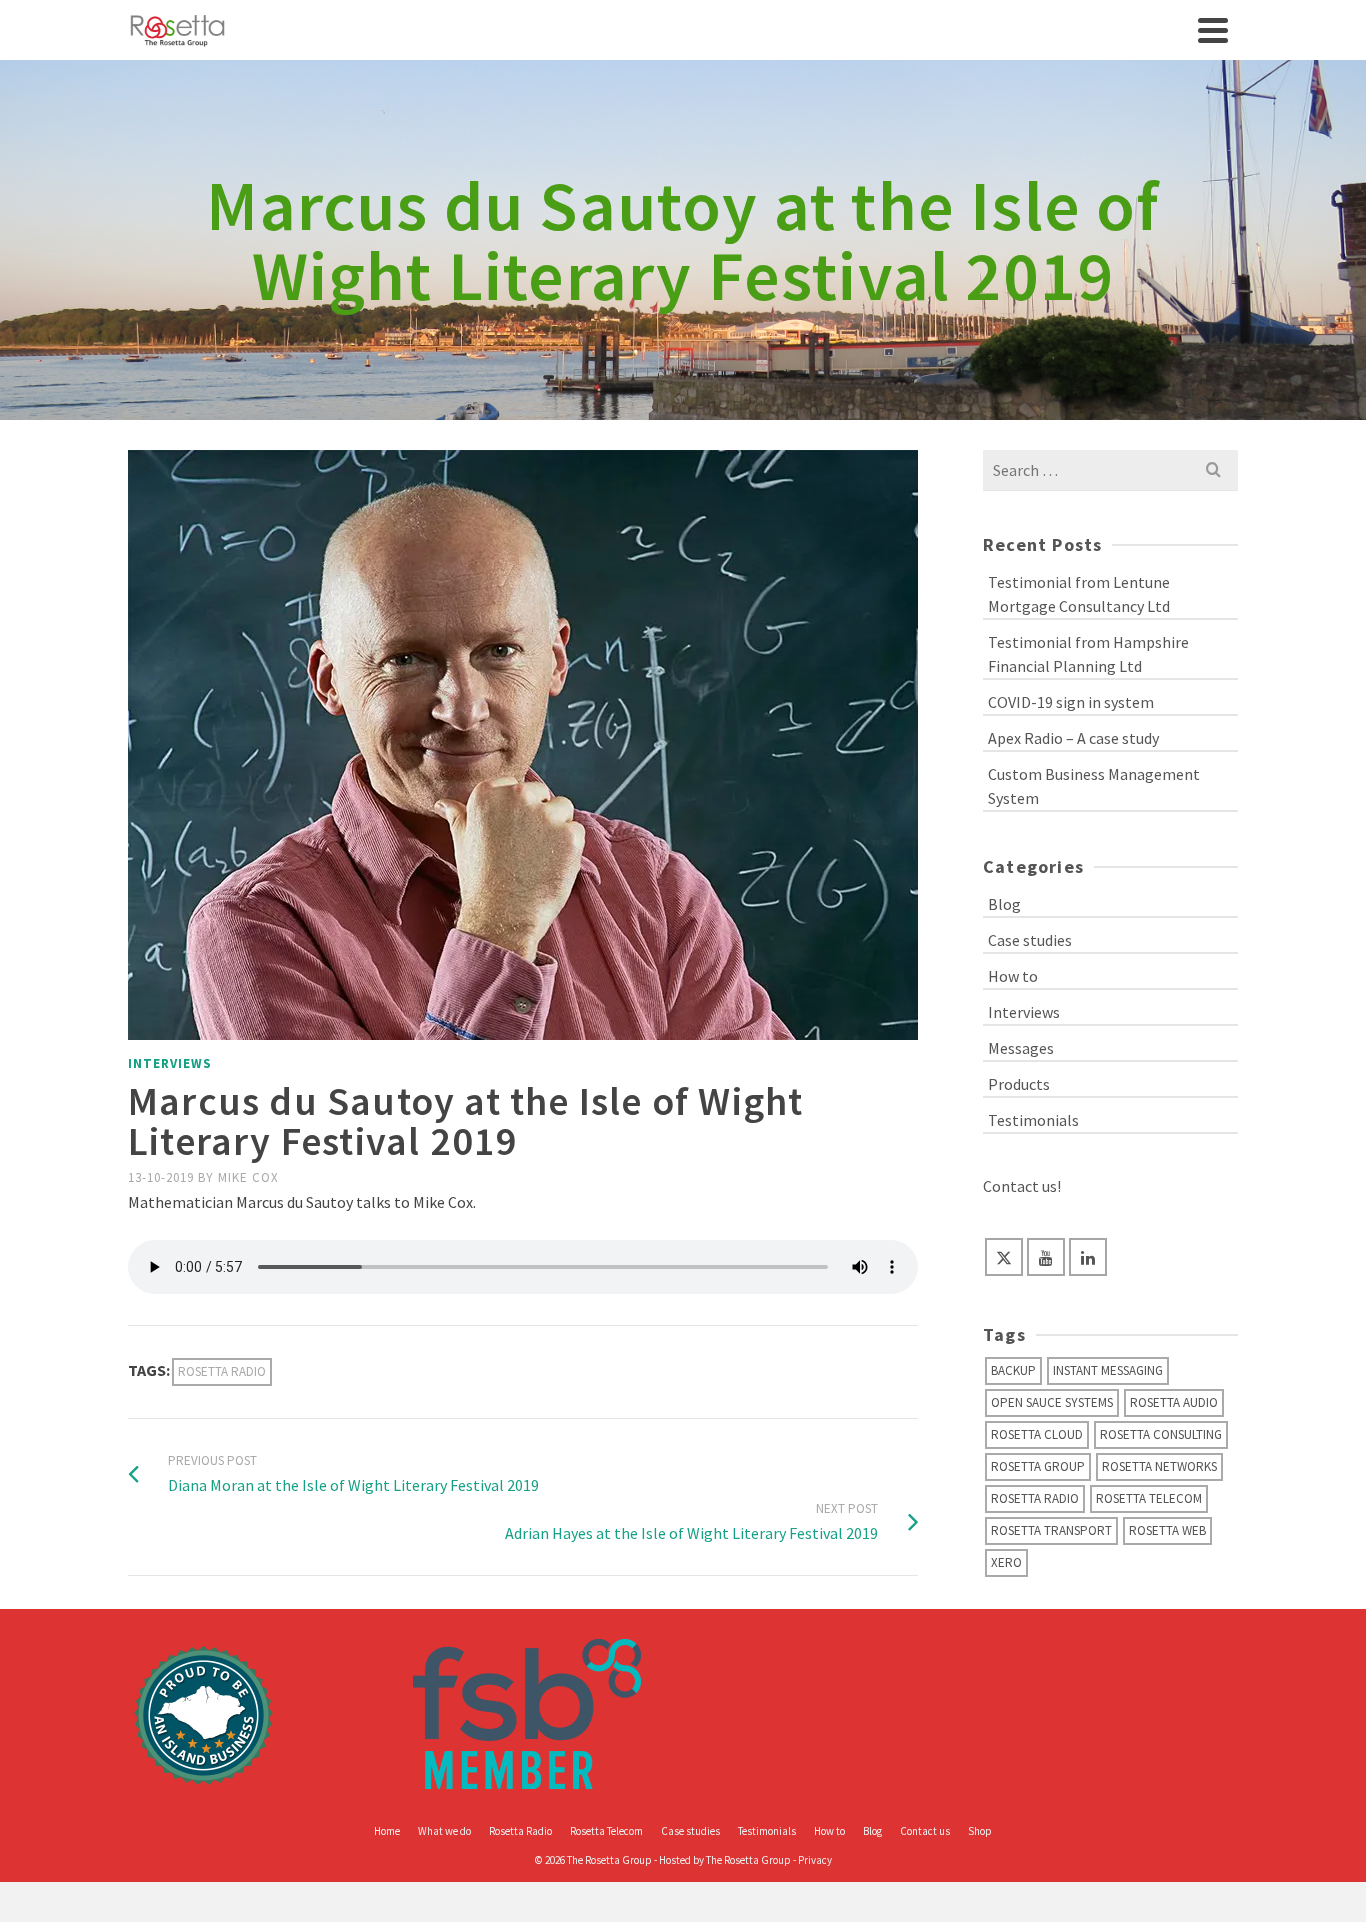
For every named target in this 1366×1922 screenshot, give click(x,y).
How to (1013, 976)
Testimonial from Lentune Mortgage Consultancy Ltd (1079, 594)
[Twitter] (1004, 1257)
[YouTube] (1046, 1257)
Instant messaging (1108, 1370)
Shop (980, 1831)
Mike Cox (248, 1177)
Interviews (170, 1063)
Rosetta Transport (1051, 1530)
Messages (1021, 1048)
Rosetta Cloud (1037, 1434)
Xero (1006, 1562)
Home (387, 1831)
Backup (1013, 1370)
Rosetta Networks (1159, 1466)
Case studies (1030, 940)
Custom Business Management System (1094, 786)
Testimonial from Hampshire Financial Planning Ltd (1088, 654)
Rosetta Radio (222, 1371)
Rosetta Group (1038, 1466)
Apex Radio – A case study (1073, 738)
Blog (1004, 904)
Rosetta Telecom (1149, 1498)
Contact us (925, 1831)
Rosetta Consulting (1161, 1434)
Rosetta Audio (1174, 1402)
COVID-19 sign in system (1071, 702)
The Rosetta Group (748, 1860)
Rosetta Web (1167, 1530)
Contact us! (1022, 1186)
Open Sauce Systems (1052, 1402)
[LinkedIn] (1088, 1257)
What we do (444, 1831)
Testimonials (1033, 1120)
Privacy (815, 1860)
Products (1019, 1084)
